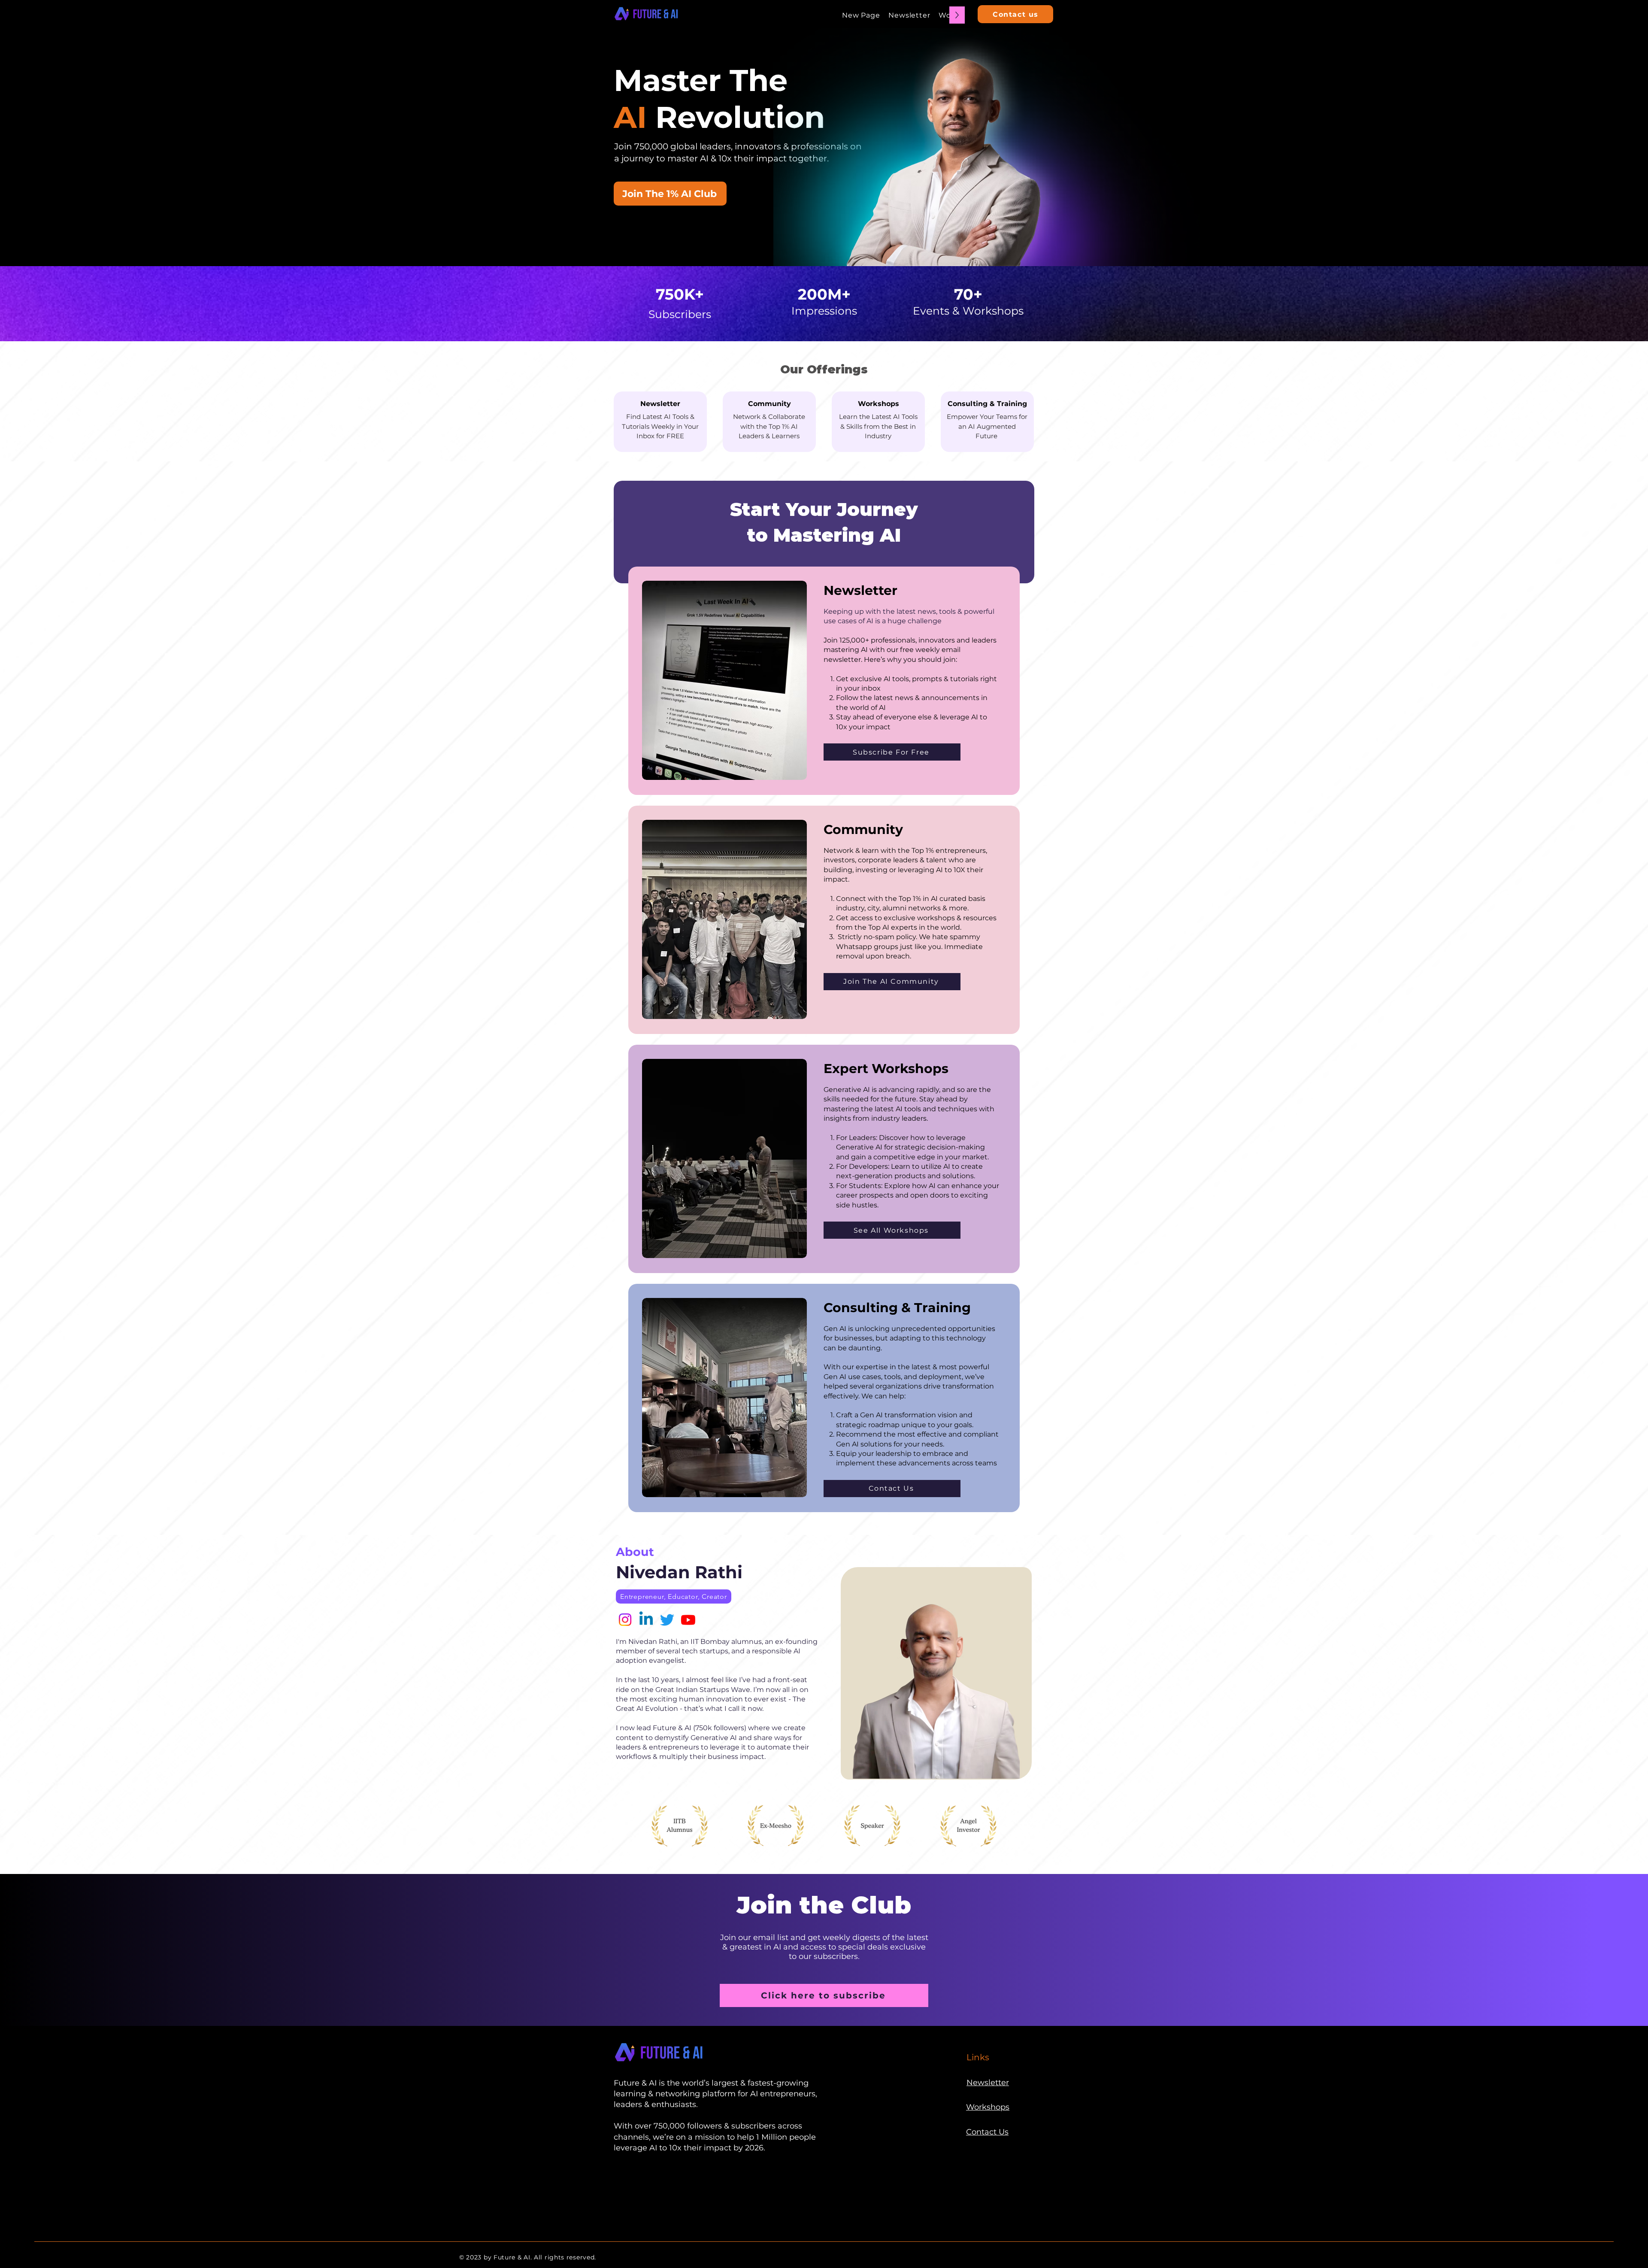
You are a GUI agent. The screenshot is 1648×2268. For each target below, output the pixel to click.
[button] (670, 194)
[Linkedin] (646, 1620)
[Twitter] (667, 1620)
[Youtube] (688, 1620)
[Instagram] (625, 1620)
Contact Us (987, 2132)
